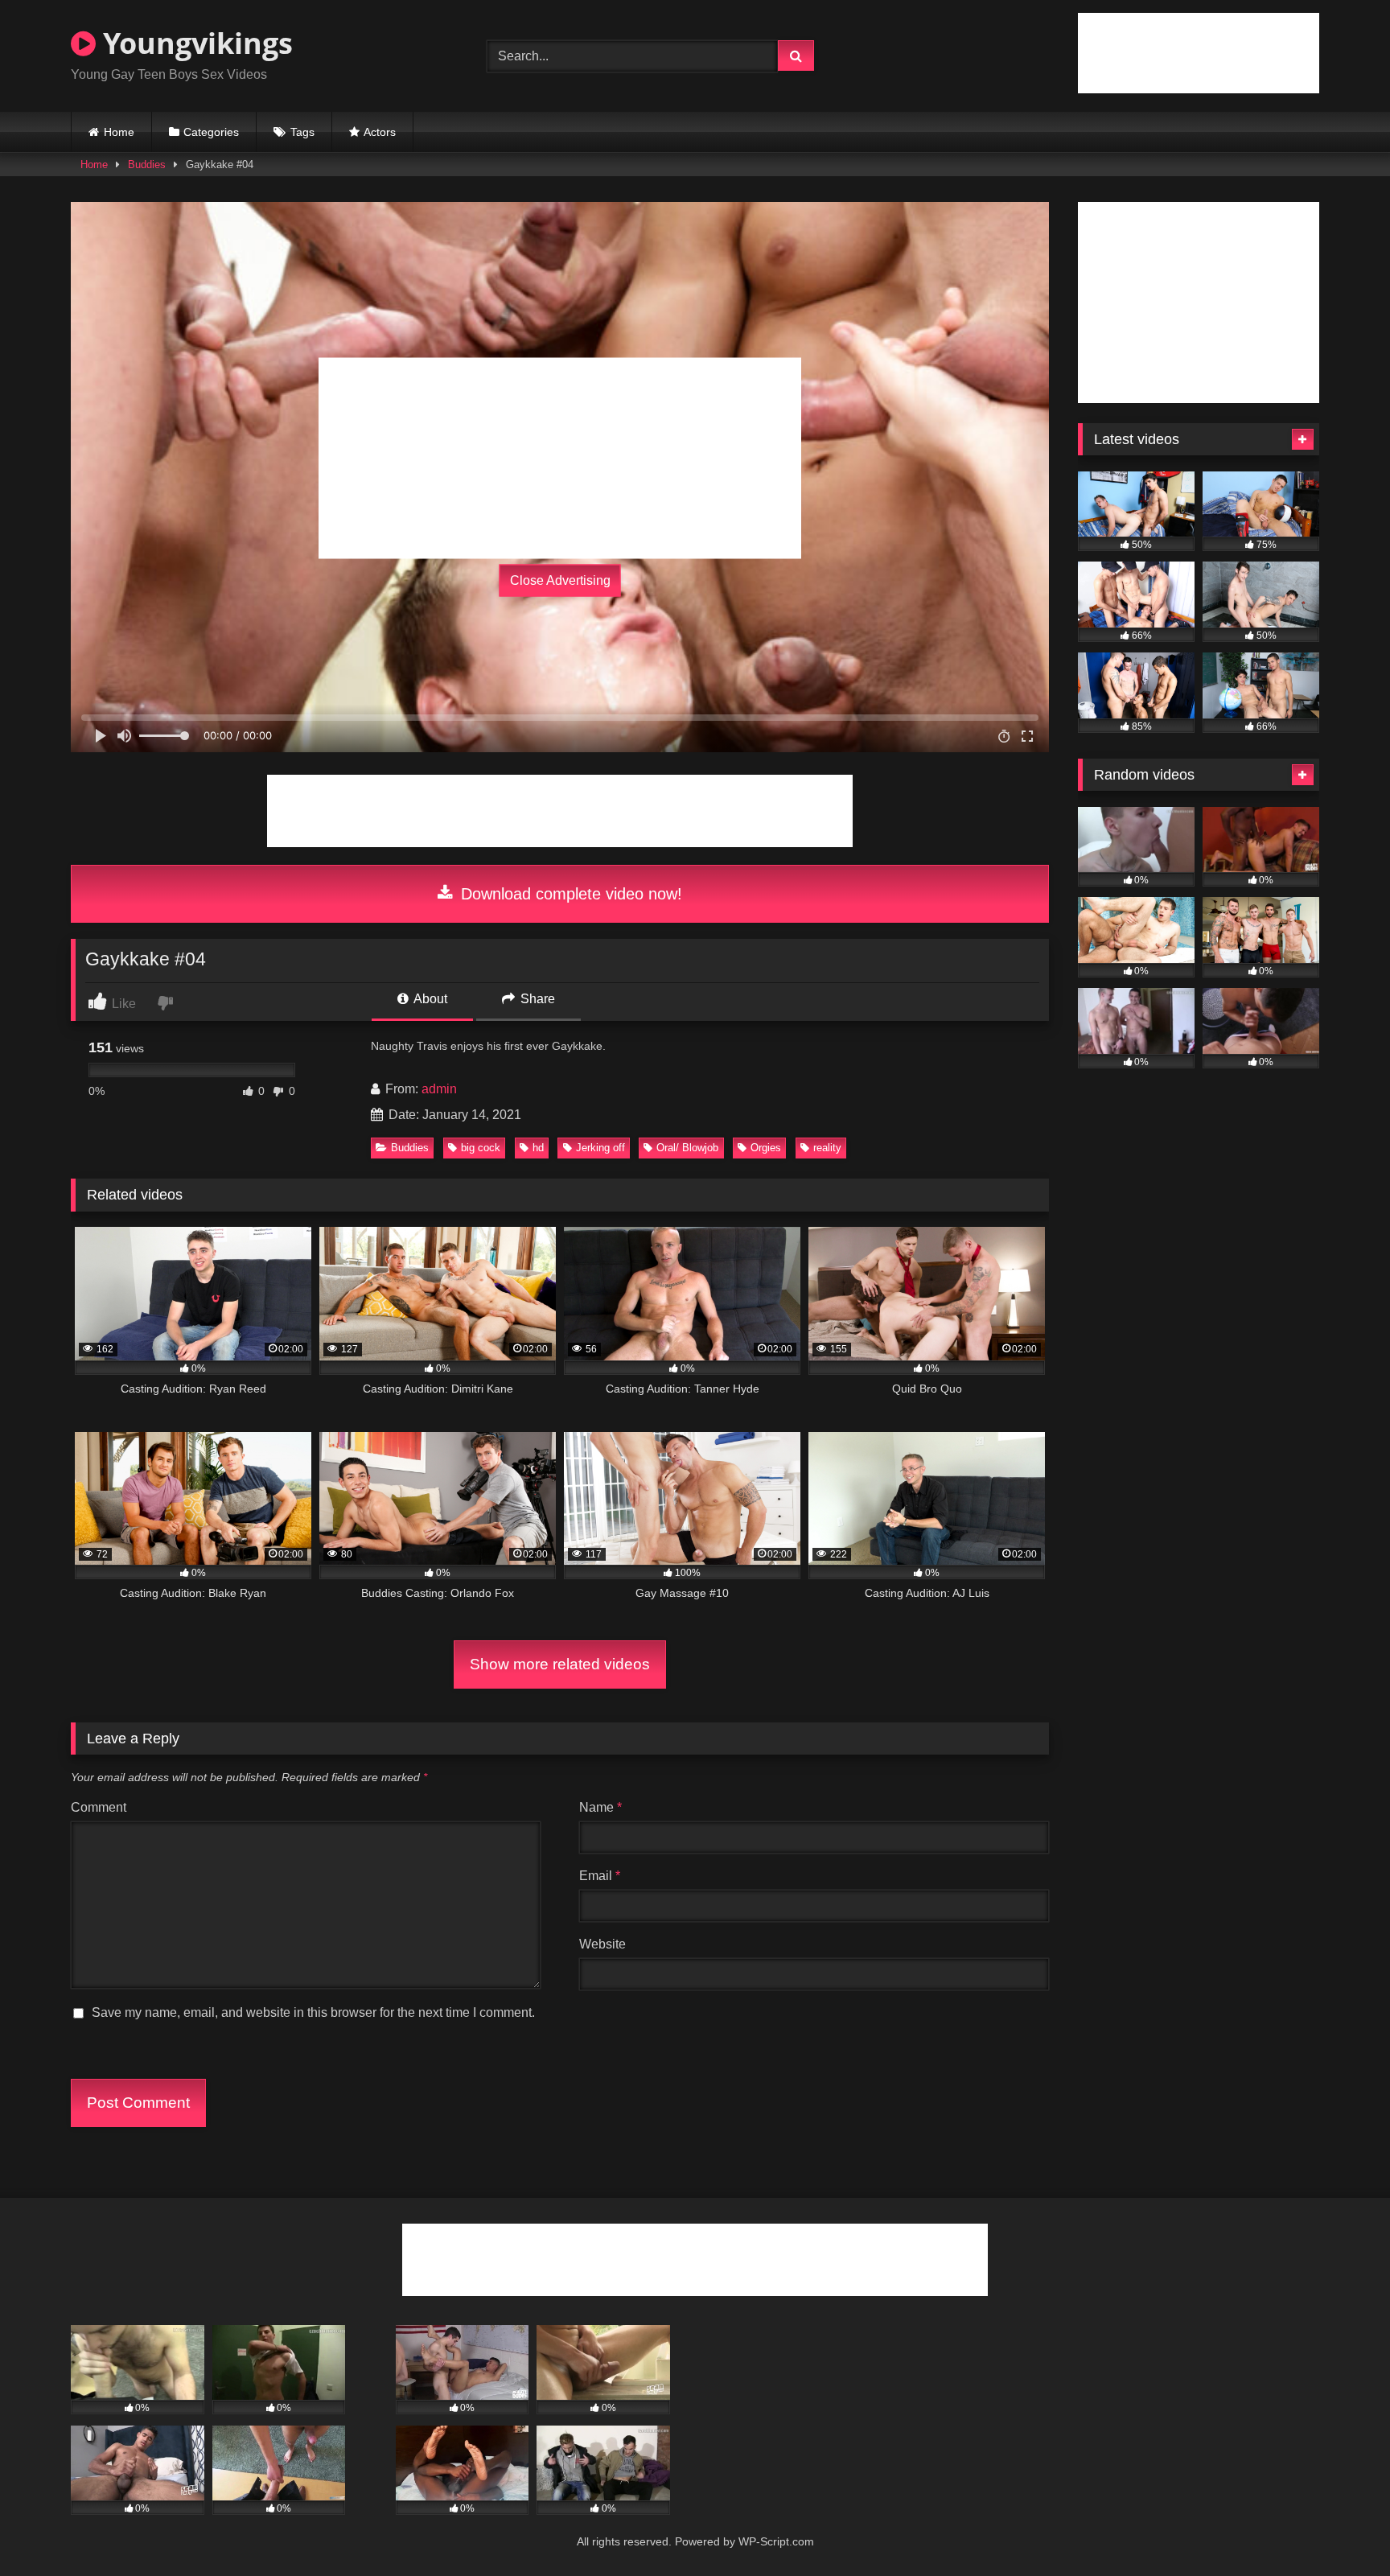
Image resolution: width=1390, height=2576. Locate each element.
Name (600, 1807)
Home (119, 132)
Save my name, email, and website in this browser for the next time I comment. (313, 2012)
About (429, 999)
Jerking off (600, 1148)
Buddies (147, 165)
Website (602, 1944)
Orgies (766, 1148)
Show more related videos (560, 1664)
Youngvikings (194, 43)
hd (538, 1148)
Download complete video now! (569, 894)
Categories (211, 132)
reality (827, 1148)
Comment (99, 1807)
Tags (302, 132)
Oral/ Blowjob (687, 1148)
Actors (380, 132)
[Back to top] (1340, 2528)
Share (536, 999)
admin (439, 1089)
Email (600, 1876)
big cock (481, 1148)
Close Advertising (560, 580)
